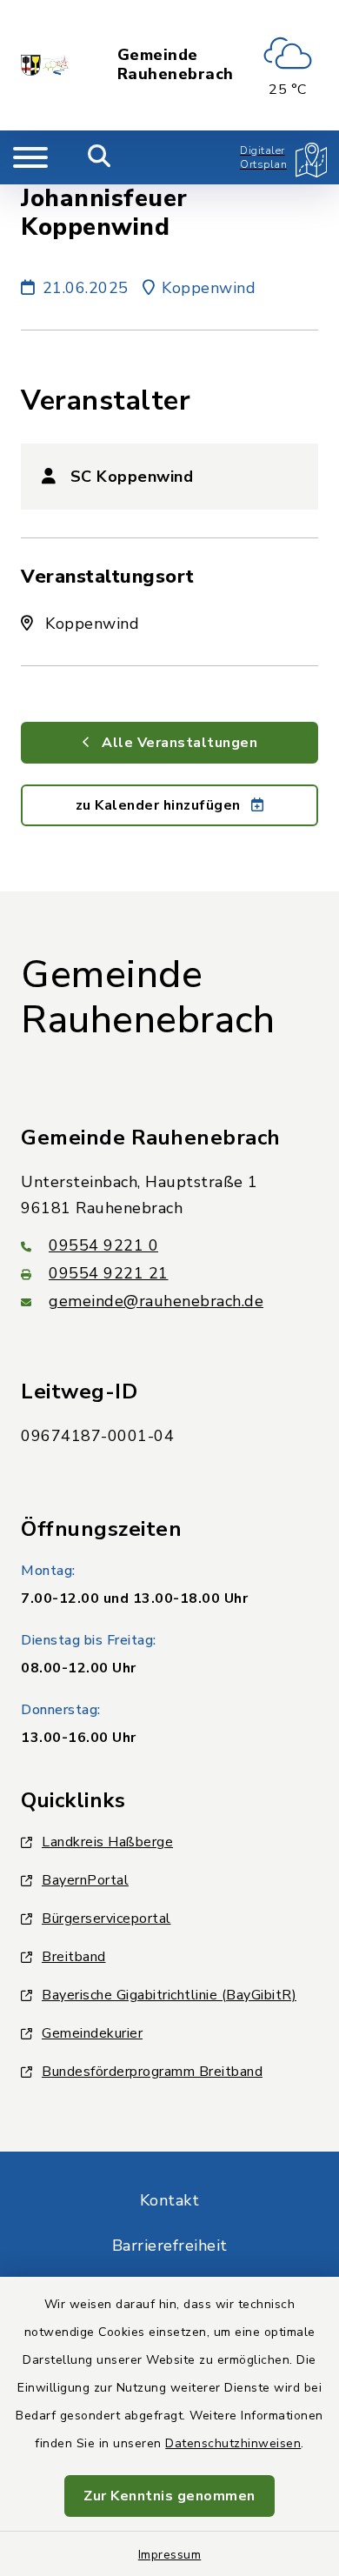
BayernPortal (85, 1880)
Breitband (74, 1957)
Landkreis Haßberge (107, 1842)
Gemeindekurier (92, 2033)
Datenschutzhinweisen (233, 2443)
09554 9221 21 (109, 1273)
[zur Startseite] (45, 65)
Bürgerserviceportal (106, 1919)
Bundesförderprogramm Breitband (152, 2072)
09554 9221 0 (103, 1245)
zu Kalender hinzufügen (160, 805)
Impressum (170, 2555)
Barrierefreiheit (170, 2246)
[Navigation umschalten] (30, 157)
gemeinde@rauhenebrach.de (156, 1301)
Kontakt (170, 2200)
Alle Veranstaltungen (178, 743)
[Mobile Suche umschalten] (100, 157)
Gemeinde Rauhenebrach (176, 65)
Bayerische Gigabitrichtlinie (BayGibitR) (169, 1995)
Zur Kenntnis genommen (169, 2496)
